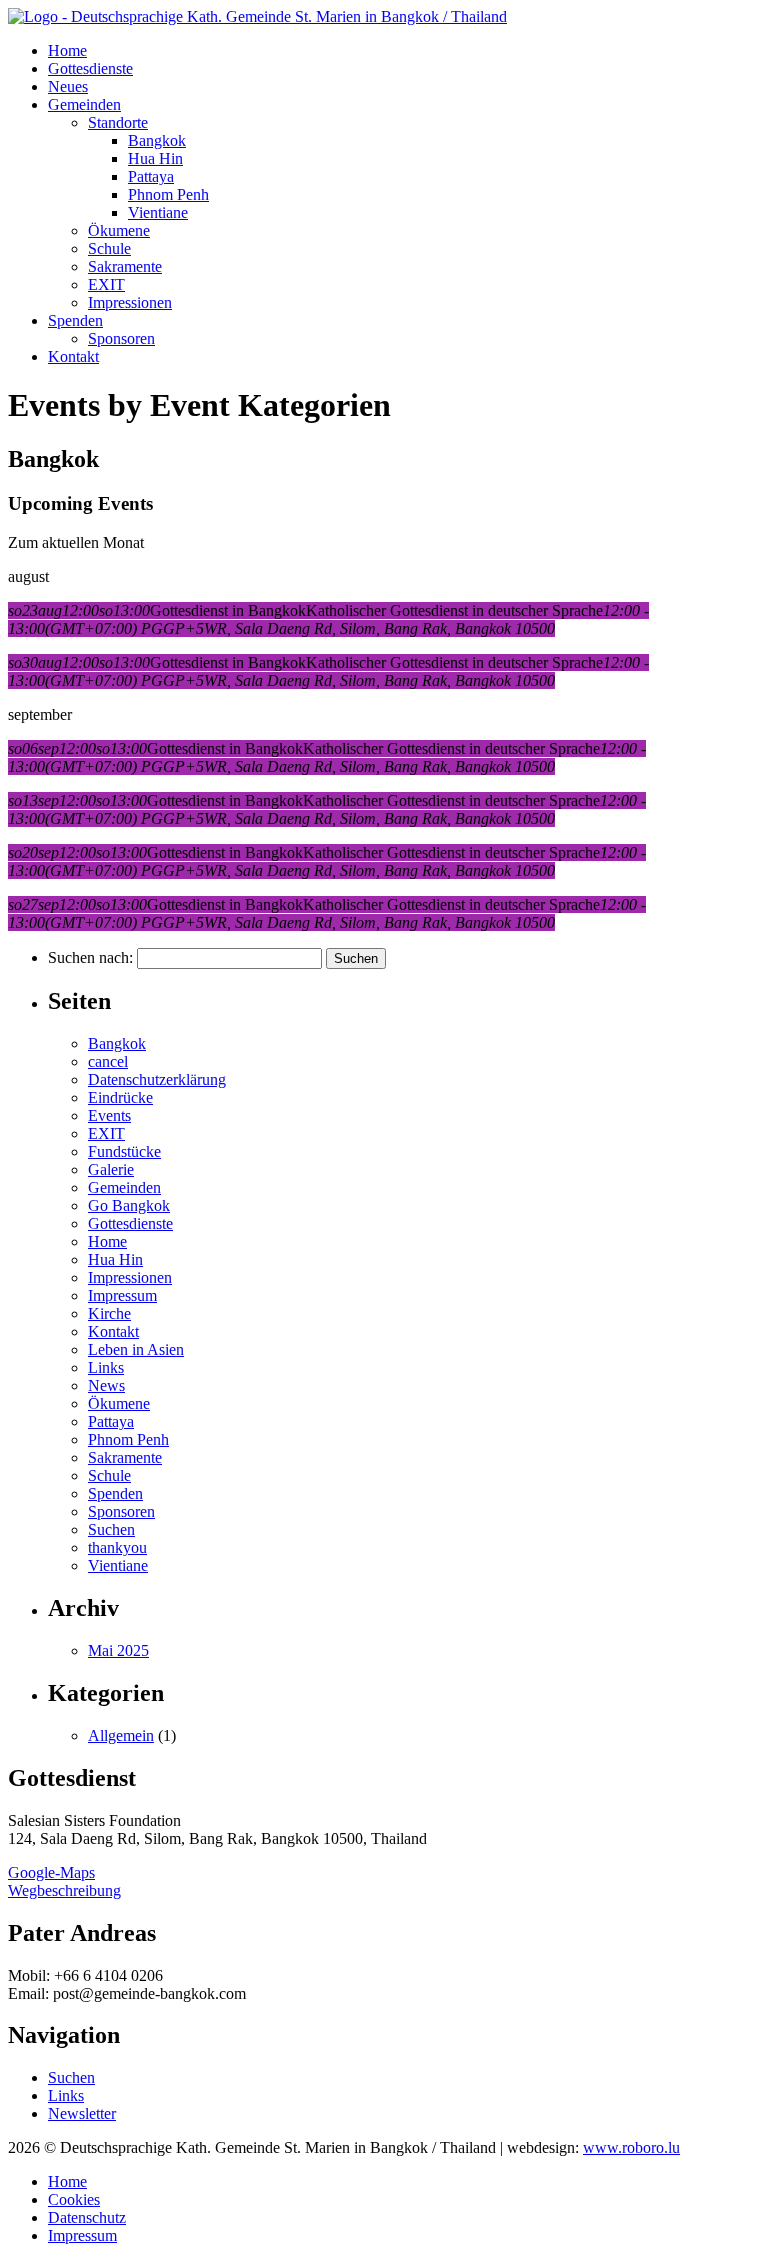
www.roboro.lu (631, 2147)
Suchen (111, 1529)
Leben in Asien (136, 1349)
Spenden (75, 320)
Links (106, 1367)
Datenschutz (87, 2217)
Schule (109, 248)
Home (67, 50)
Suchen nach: (90, 957)
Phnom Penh (168, 194)
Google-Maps (51, 1872)
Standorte (118, 122)
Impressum (122, 1295)
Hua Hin (155, 158)
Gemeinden (84, 104)
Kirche (109, 1313)
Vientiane (158, 212)
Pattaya (151, 176)
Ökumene (119, 230)
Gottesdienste (90, 68)
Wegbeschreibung (64, 1890)
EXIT (106, 284)
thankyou (117, 1547)
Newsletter (82, 2113)
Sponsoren (121, 338)
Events (109, 1115)
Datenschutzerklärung (157, 1079)
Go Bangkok (129, 1205)
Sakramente (125, 266)
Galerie (111, 1169)
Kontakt (73, 356)
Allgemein (121, 1735)
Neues (68, 86)
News (106, 1385)
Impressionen (130, 302)
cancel (108, 1061)
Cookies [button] (74, 2199)
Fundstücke (124, 1151)
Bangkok (157, 140)
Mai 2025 (118, 1650)
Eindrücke (120, 1097)
